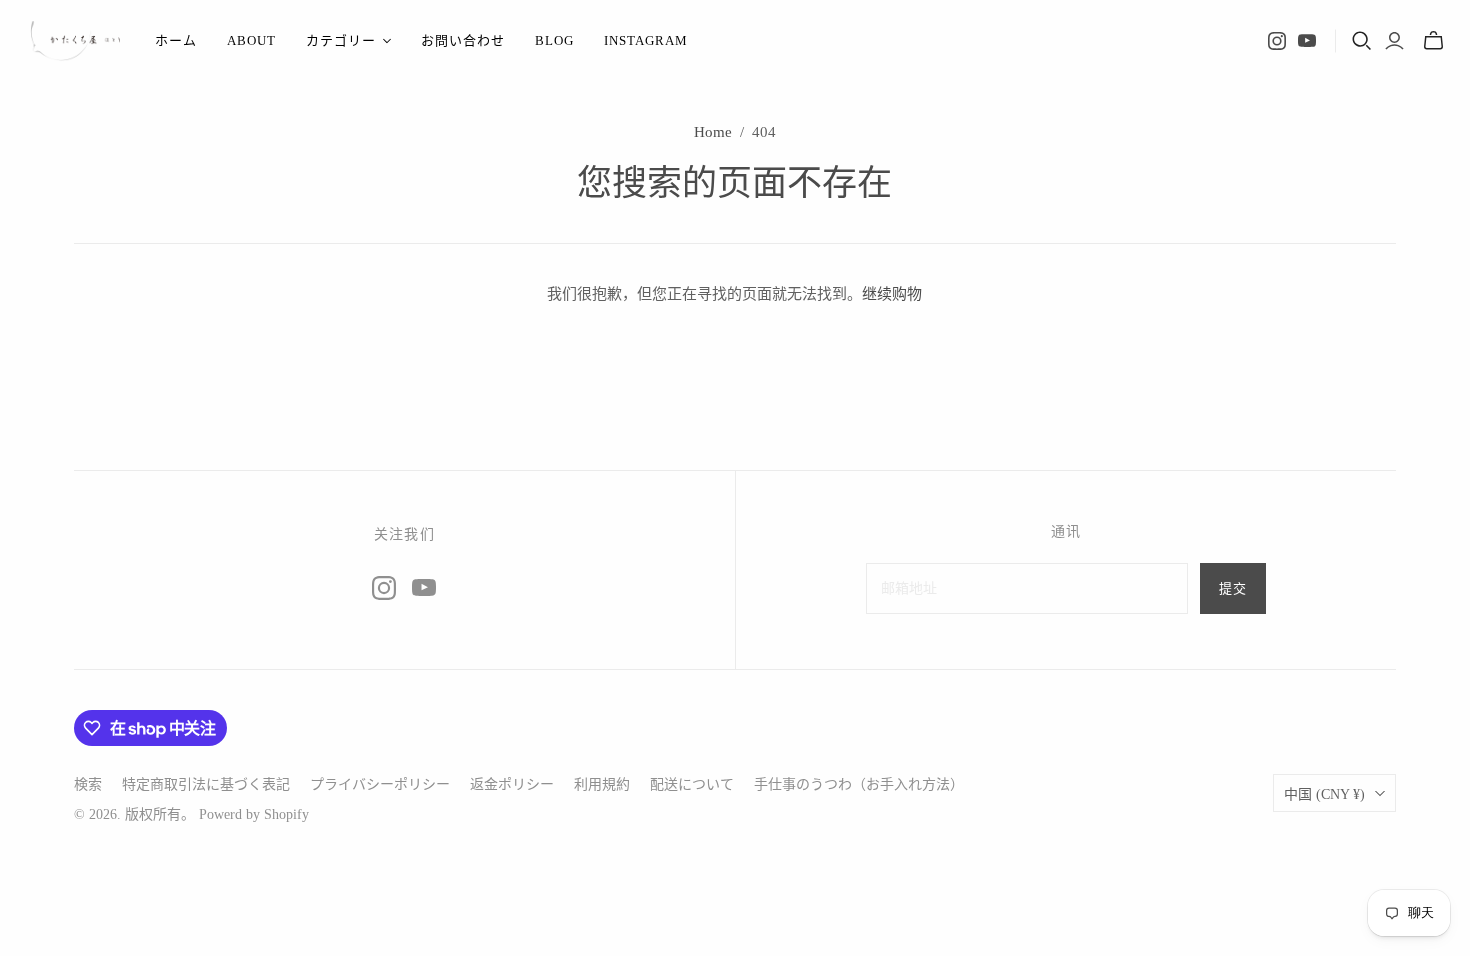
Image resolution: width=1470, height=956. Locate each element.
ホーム (176, 40)
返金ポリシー (512, 784)
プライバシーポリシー (380, 784)
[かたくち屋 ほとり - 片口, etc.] (75, 41)
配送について (692, 784)
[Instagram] (1277, 41)
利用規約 (602, 784)
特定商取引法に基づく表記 (206, 784)
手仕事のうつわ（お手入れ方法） (859, 784)
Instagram (646, 40)
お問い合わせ (463, 40)
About (251, 40)
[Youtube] (1307, 41)
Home (713, 132)
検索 (88, 784)
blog (554, 40)
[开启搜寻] (1362, 41)
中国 (1324, 794)
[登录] (1394, 41)
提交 (1233, 588)
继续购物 (892, 294)
